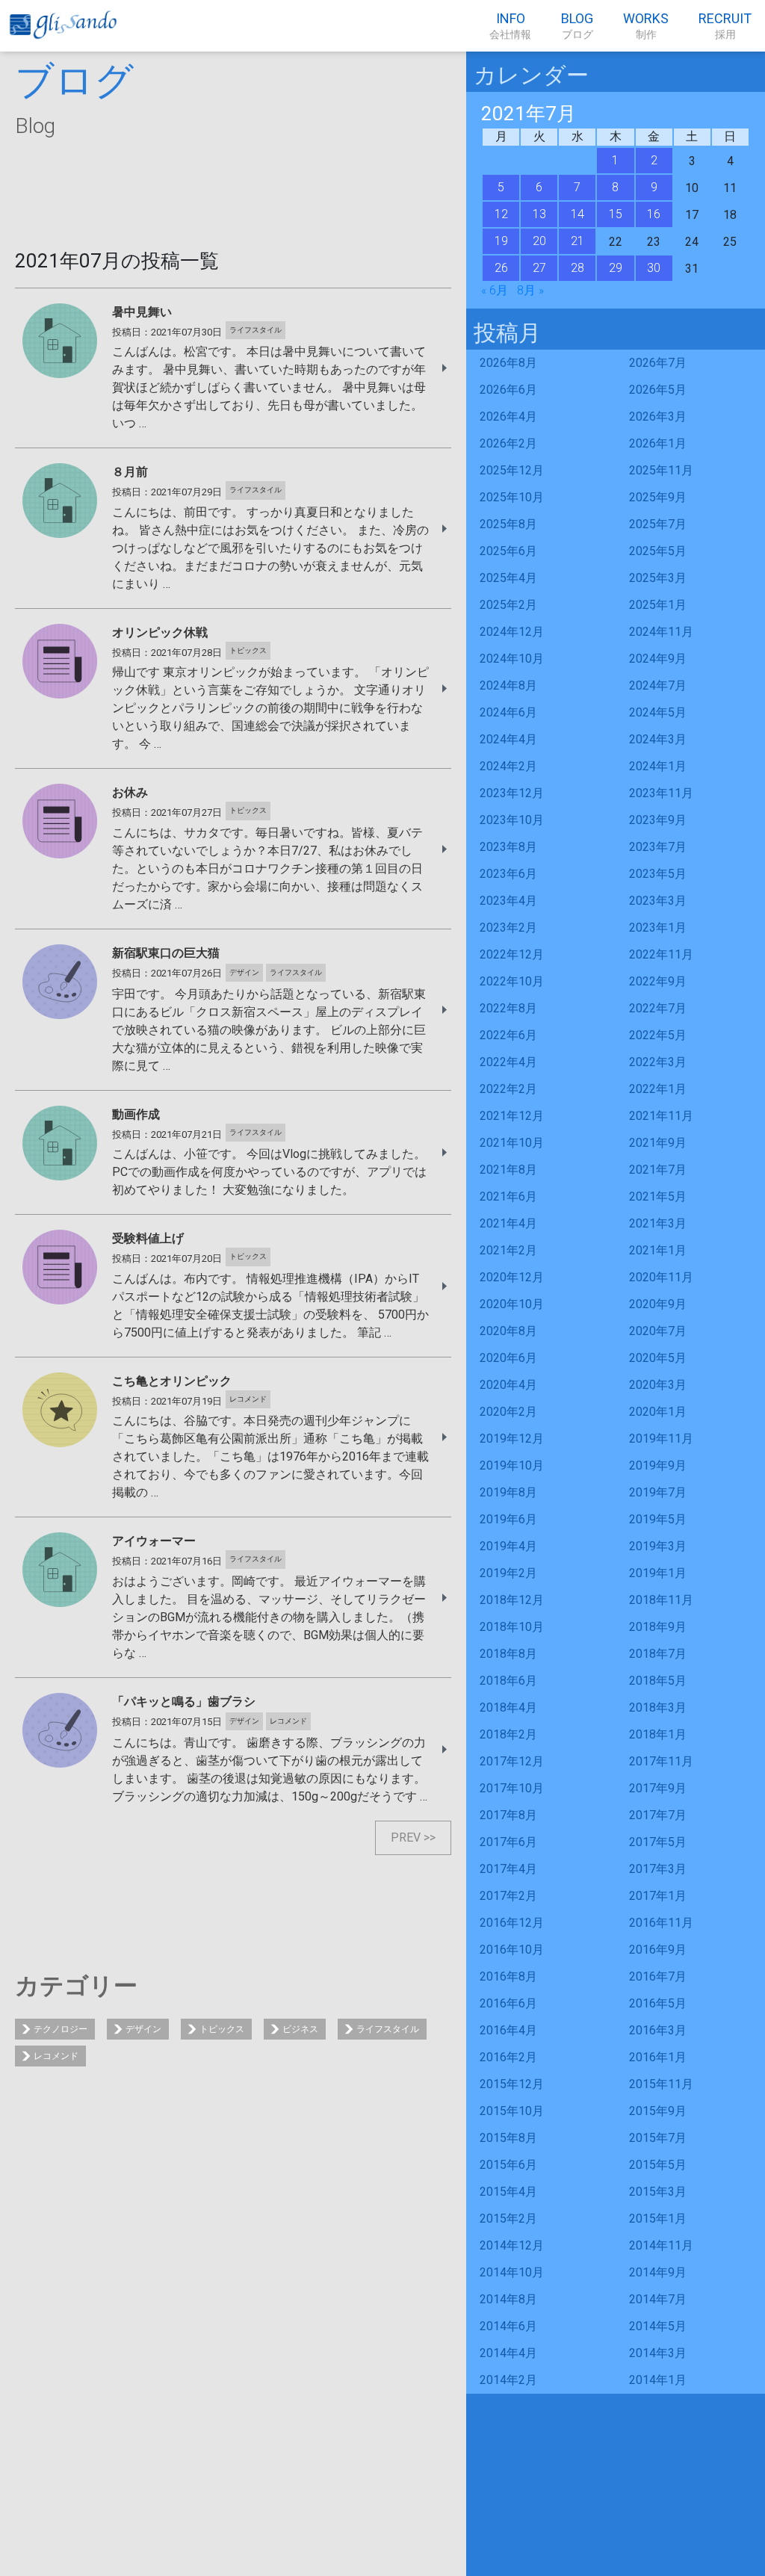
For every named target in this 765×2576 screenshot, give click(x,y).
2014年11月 (661, 2245)
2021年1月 (658, 1250)
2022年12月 (512, 954)
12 (501, 214)
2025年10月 (512, 497)
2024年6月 (508, 712)
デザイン (143, 2029)
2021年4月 (508, 1223)
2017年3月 (658, 1869)
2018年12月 (512, 1600)
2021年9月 (658, 1143)
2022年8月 (508, 1008)
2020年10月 (512, 1304)
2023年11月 (661, 793)
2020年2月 (508, 1412)
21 (577, 241)
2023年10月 (512, 820)
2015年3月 (658, 2192)
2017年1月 (658, 1896)
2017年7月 (658, 1815)
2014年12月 (512, 2245)
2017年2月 (508, 1896)
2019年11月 (661, 1439)
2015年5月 (658, 2165)
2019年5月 (658, 1519)
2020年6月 (508, 1358)
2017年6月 (508, 1842)
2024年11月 (661, 632)
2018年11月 (661, 1600)
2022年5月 (658, 1035)
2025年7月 (658, 524)
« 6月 (495, 290)
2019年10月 (512, 1465)
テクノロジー (61, 2029)
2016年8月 (508, 1976)
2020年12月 (512, 1277)
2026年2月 (508, 443)
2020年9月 (658, 1304)
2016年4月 (508, 2030)
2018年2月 (508, 1734)
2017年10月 (512, 1788)
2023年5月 (658, 874)
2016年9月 (658, 1950)
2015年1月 (658, 2219)
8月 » (530, 290)
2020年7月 (658, 1331)
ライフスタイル (388, 2029)
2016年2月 (508, 2057)
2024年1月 (658, 766)
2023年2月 (508, 928)
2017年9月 (658, 1788)
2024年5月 (658, 712)
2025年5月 (658, 551)
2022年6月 (508, 1035)
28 (577, 268)
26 (501, 268)
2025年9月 (658, 497)
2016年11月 (661, 1923)
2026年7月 (658, 363)
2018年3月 (658, 1707)
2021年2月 (508, 1250)
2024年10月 (512, 659)
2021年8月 (508, 1170)
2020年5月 (658, 1358)
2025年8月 (508, 524)
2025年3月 (658, 578)
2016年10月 (512, 1950)
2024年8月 (508, 685)
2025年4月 (508, 578)
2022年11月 (661, 954)
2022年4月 (508, 1062)
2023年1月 (658, 928)
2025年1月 (658, 605)
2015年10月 (512, 2111)
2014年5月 (658, 2326)
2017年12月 (512, 1761)
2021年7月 (658, 1170)
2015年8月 (508, 2138)
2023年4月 (508, 901)
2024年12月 (512, 632)
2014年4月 (508, 2353)
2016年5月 (658, 2003)
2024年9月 (658, 659)
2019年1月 (658, 1573)
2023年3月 (658, 901)
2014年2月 (508, 2380)
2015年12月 (512, 2084)
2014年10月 (512, 2272)
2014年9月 (658, 2272)
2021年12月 (512, 1116)
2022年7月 (658, 1008)
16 (654, 214)
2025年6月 (508, 551)
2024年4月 (508, 739)
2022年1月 (658, 1089)
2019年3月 (658, 1546)
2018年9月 (658, 1627)
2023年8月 (508, 847)
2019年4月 (508, 1546)
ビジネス (300, 2029)
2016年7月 (658, 1976)
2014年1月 (658, 2380)
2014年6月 (508, 2326)
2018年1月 (658, 1734)
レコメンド (56, 2056)
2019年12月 (512, 1439)
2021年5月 (658, 1196)
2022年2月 (508, 1089)
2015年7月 (658, 2138)
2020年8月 (508, 1331)
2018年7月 (658, 1654)
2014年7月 (658, 2299)
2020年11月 (661, 1277)
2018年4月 (508, 1707)
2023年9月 (658, 820)
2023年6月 (508, 874)
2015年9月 (658, 2111)
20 (539, 241)
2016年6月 (508, 2003)
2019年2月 (508, 1573)
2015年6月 (508, 2165)
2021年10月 (512, 1143)
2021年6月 (508, 1196)
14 (577, 214)
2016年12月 (512, 1923)
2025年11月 (661, 470)
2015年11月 (661, 2084)
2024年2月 (508, 766)
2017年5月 (658, 1842)
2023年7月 (658, 847)
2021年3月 (658, 1223)
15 (616, 214)
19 (501, 241)
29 (616, 268)
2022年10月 (512, 981)
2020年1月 (658, 1412)
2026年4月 (508, 417)
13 (539, 214)
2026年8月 (508, 363)
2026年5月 (658, 390)
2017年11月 (661, 1761)
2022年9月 (658, 981)
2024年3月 (658, 739)
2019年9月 (658, 1465)
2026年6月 (508, 390)
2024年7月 (658, 685)
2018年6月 (508, 1681)
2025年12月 (512, 470)
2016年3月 (658, 2030)
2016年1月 (658, 2057)
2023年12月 (512, 793)
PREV (406, 1837)
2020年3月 (658, 1385)
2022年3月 (658, 1062)
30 (654, 268)
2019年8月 (508, 1492)
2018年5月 (658, 1681)
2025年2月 (508, 605)
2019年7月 (658, 1492)
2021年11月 (661, 1116)
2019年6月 (508, 1519)
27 (539, 268)
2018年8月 (508, 1654)
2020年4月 (508, 1385)
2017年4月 (508, 1869)
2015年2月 (508, 2219)
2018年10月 (512, 1627)
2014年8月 (508, 2299)
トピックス (222, 2029)
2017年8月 (508, 1815)
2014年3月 (658, 2353)
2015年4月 (508, 2192)
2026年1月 (658, 443)
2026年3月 (658, 417)
